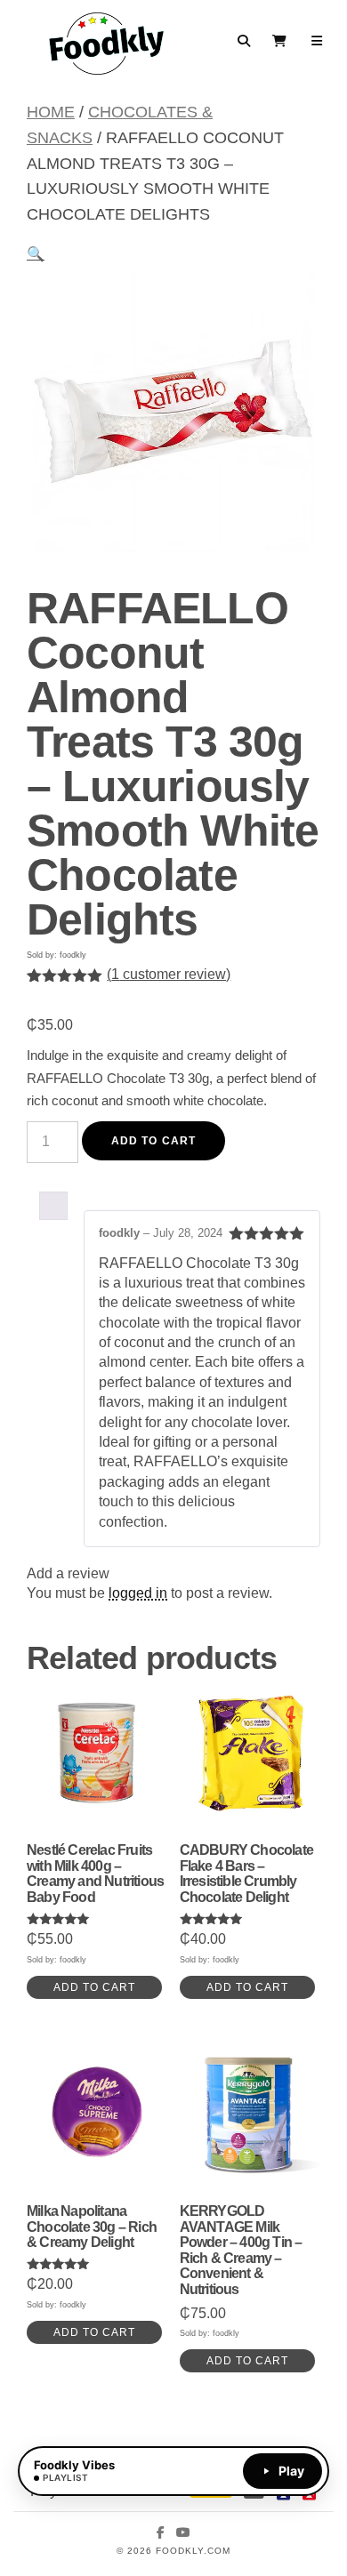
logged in (138, 1593)
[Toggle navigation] (317, 41)
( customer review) (169, 974)
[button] (36, 254)
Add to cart (153, 1141)
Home (51, 112)
